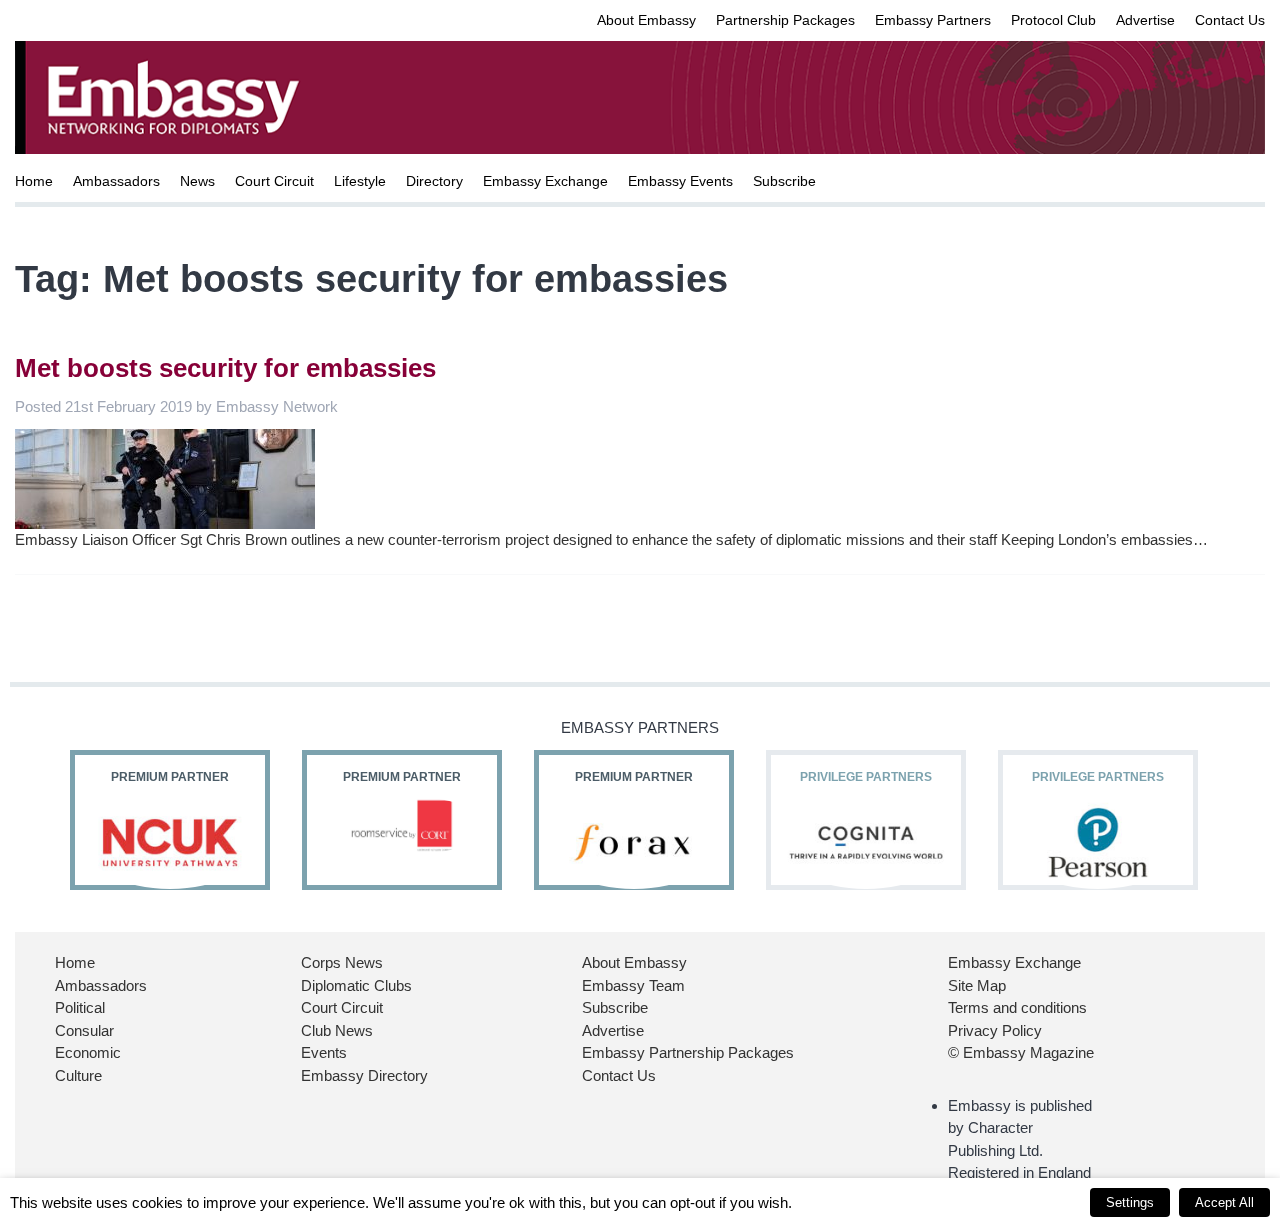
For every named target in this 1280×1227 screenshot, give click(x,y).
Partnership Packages (785, 20)
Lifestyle (360, 181)
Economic (88, 1052)
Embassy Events (680, 181)
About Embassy (646, 20)
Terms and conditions (1017, 1007)
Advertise (1145, 20)
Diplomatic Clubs (356, 985)
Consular (84, 1030)
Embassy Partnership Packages (688, 1052)
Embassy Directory (364, 1075)
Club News (337, 1030)
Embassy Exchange (545, 181)
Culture (78, 1075)
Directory (434, 181)
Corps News (342, 962)
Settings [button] (1130, 1202)
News (197, 181)
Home (34, 181)
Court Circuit (274, 181)
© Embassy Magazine (1021, 1052)
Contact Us (1230, 20)
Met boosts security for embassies (225, 368)
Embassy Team (633, 985)
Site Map (977, 985)
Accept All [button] (1224, 1202)
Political (80, 1007)
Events (324, 1052)
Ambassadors (116, 181)
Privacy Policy (995, 1030)
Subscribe (784, 181)
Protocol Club (1053, 20)
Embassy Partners (933, 20)
